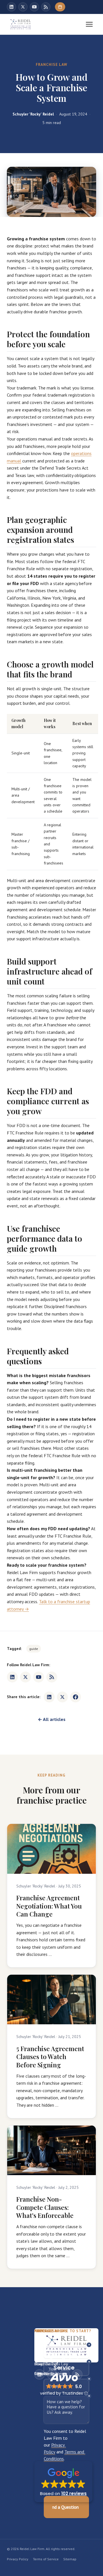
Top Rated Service (64, 2364)
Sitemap (70, 2559)
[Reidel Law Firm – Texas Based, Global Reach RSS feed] (46, 7)
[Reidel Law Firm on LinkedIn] (11, 7)
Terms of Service (46, 2559)
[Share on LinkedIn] (49, 1697)
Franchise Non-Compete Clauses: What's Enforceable (45, 2207)
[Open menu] (89, 24)
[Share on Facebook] (76, 1697)
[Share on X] (62, 1697)
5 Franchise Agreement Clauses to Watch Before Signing (50, 2057)
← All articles (52, 1719)
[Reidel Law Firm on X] (23, 7)
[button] (63, 2482)
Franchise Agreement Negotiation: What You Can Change (49, 1906)
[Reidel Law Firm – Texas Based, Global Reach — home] (21, 24)
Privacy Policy (18, 2559)
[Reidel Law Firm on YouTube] (34, 7)
